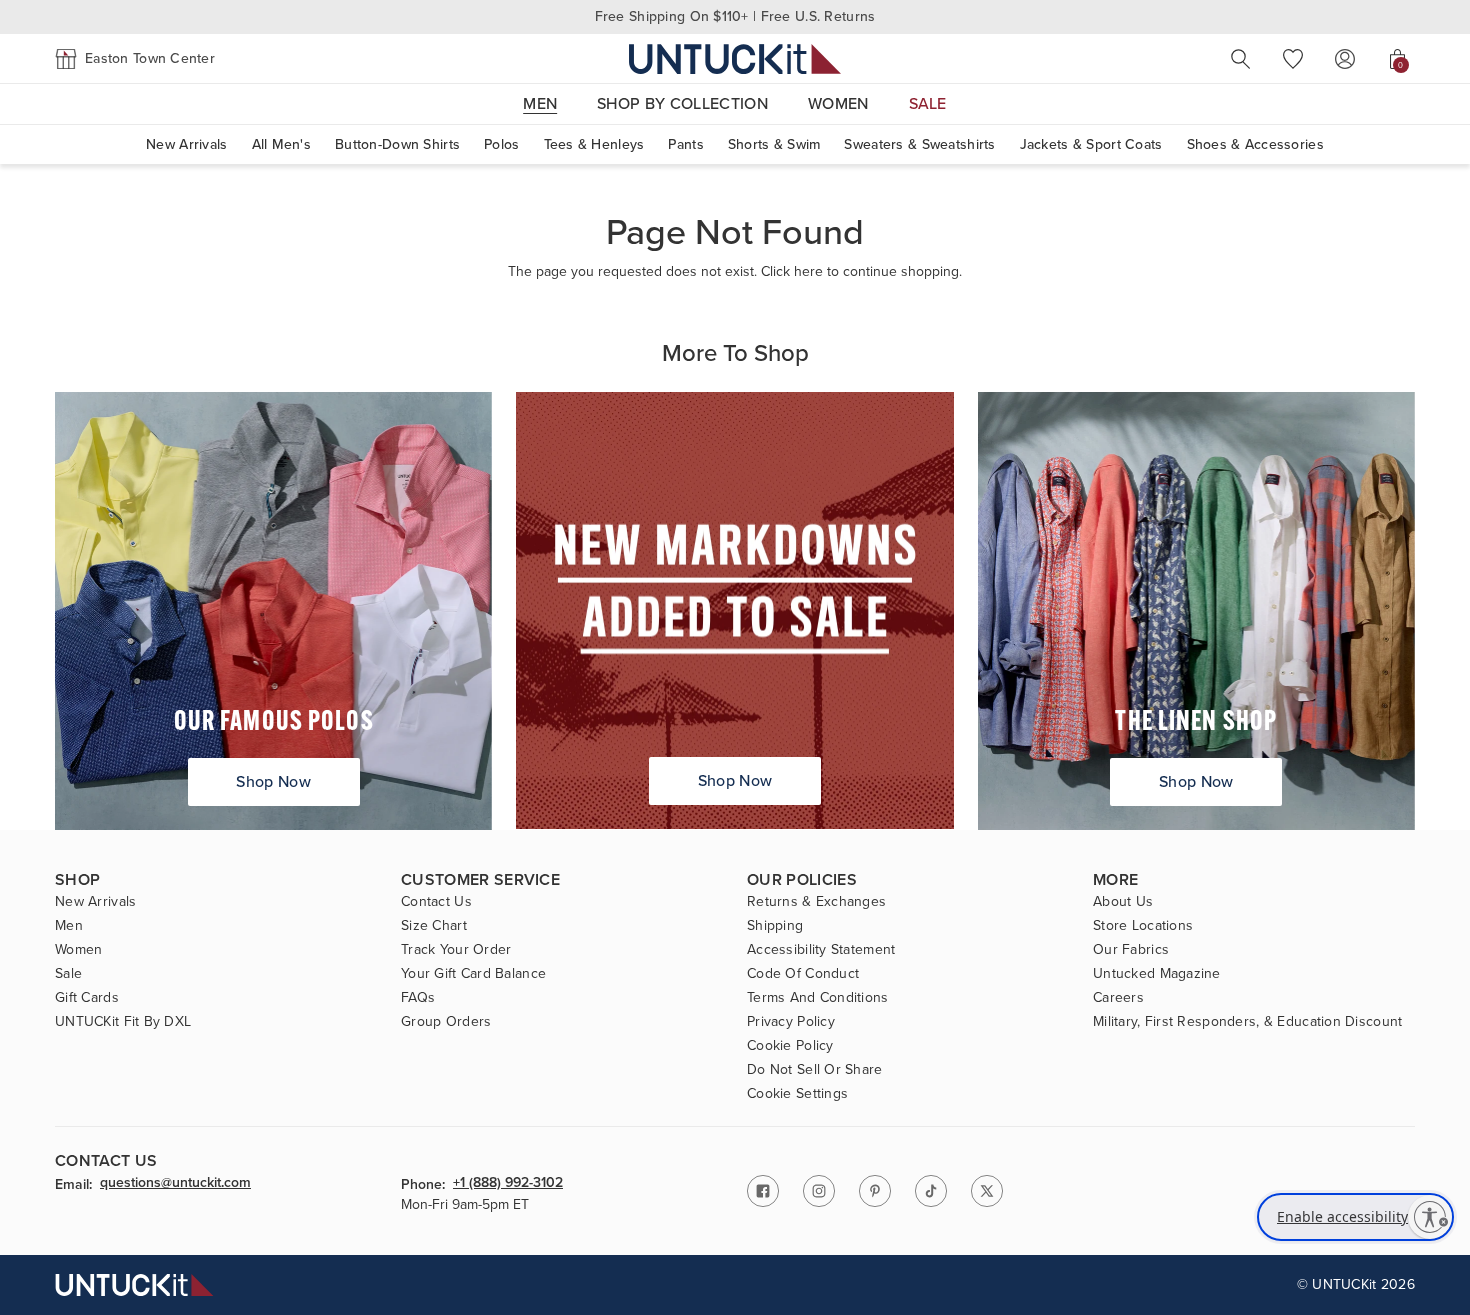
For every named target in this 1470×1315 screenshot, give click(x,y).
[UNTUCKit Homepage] (735, 58)
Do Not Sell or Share (815, 1070)
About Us (1123, 902)
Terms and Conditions (818, 998)
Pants (685, 144)
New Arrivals (186, 144)
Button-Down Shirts (397, 144)
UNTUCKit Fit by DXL (123, 1022)
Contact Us (436, 902)
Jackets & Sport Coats (1091, 144)
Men (69, 926)
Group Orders (446, 1022)
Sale (68, 974)
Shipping (775, 926)
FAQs (418, 998)
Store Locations (1143, 926)
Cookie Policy (790, 1046)
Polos (501, 144)
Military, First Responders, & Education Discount (1247, 1022)
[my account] (1345, 59)
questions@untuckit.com (175, 1184)
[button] (135, 59)
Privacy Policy (791, 1022)
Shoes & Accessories (1255, 144)
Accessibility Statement (821, 950)
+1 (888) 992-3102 (508, 1184)
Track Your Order (456, 950)
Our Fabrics (1131, 950)
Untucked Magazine (1157, 974)
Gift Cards (87, 998)
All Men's (282, 144)
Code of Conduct (803, 974)
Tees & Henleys (594, 144)
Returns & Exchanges (816, 902)
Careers (1118, 998)
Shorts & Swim (774, 144)
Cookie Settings (797, 1094)
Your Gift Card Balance (473, 974)
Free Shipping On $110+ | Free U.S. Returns (735, 16)
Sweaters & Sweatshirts (919, 144)
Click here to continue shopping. (861, 271)
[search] (1241, 59)
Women (78, 950)
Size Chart (434, 926)
